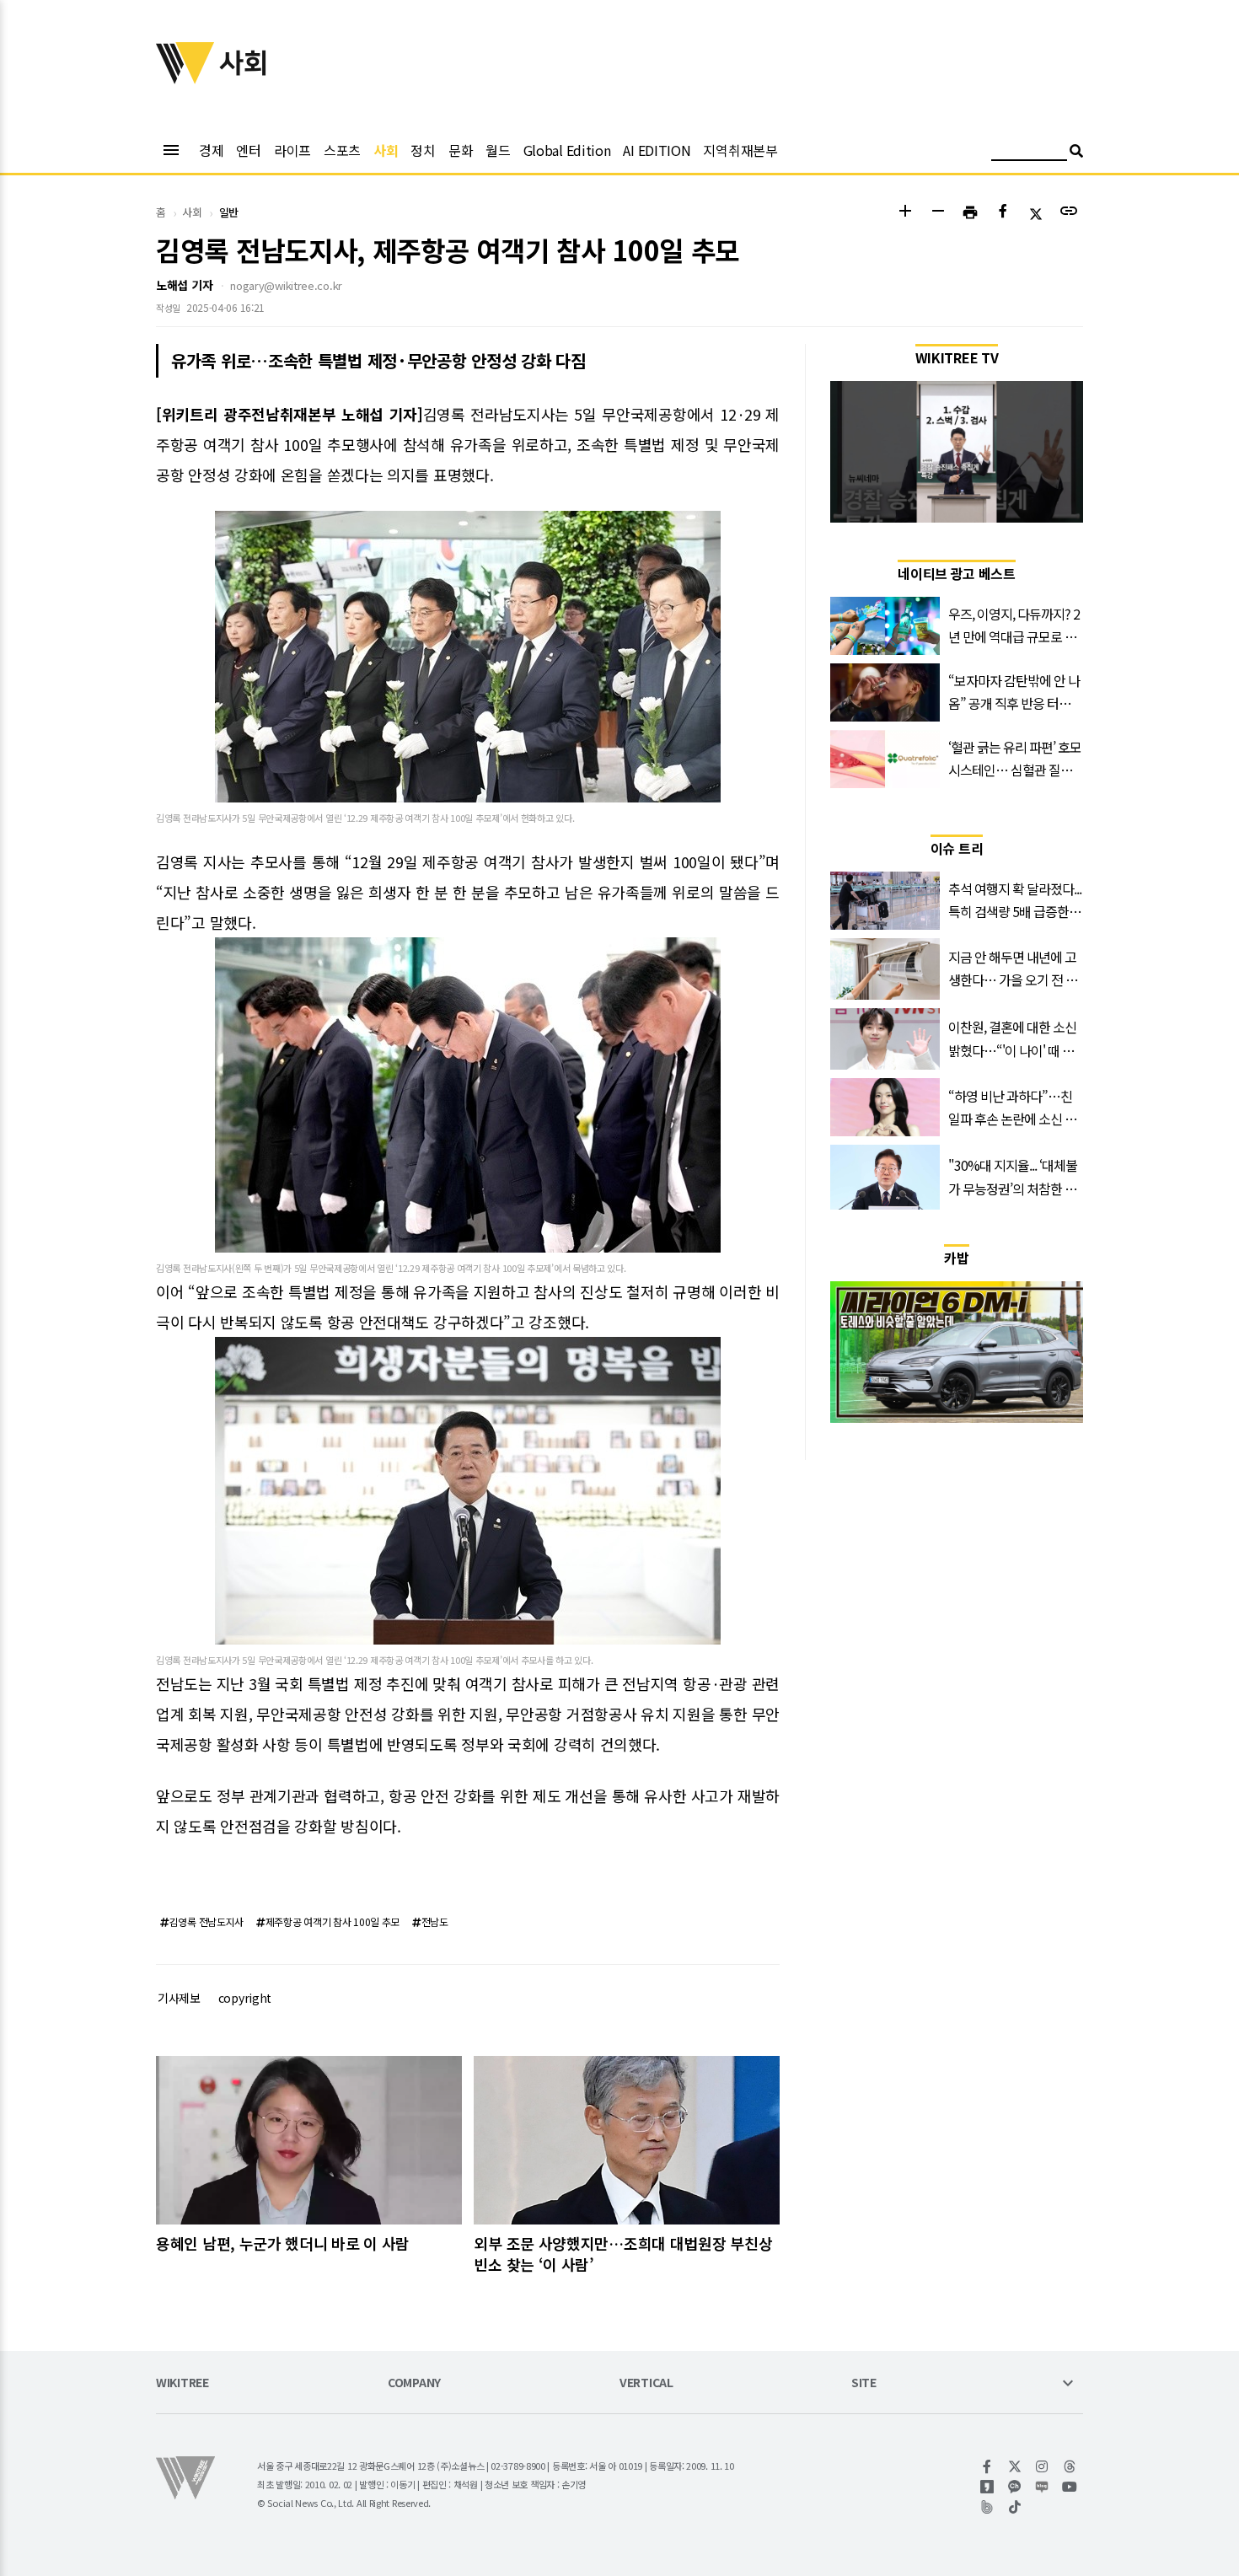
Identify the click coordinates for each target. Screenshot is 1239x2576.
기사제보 (179, 1998)
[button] (905, 213)
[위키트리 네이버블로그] (1042, 2487)
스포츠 (342, 150)
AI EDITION (657, 150)
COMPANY (414, 2383)
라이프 (292, 150)
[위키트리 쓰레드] (1070, 2466)
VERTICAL (646, 2383)
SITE (864, 2383)
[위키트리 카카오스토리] (987, 2487)
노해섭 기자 (184, 285)
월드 (498, 150)
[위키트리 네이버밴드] (987, 2507)
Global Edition (567, 150)
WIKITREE (182, 2383)
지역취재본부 (740, 150)
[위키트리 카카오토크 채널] (1015, 2487)
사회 (386, 150)
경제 (211, 150)
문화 (461, 150)
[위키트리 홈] (185, 78)
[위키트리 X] (1015, 2466)
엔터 (248, 150)
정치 (423, 150)
